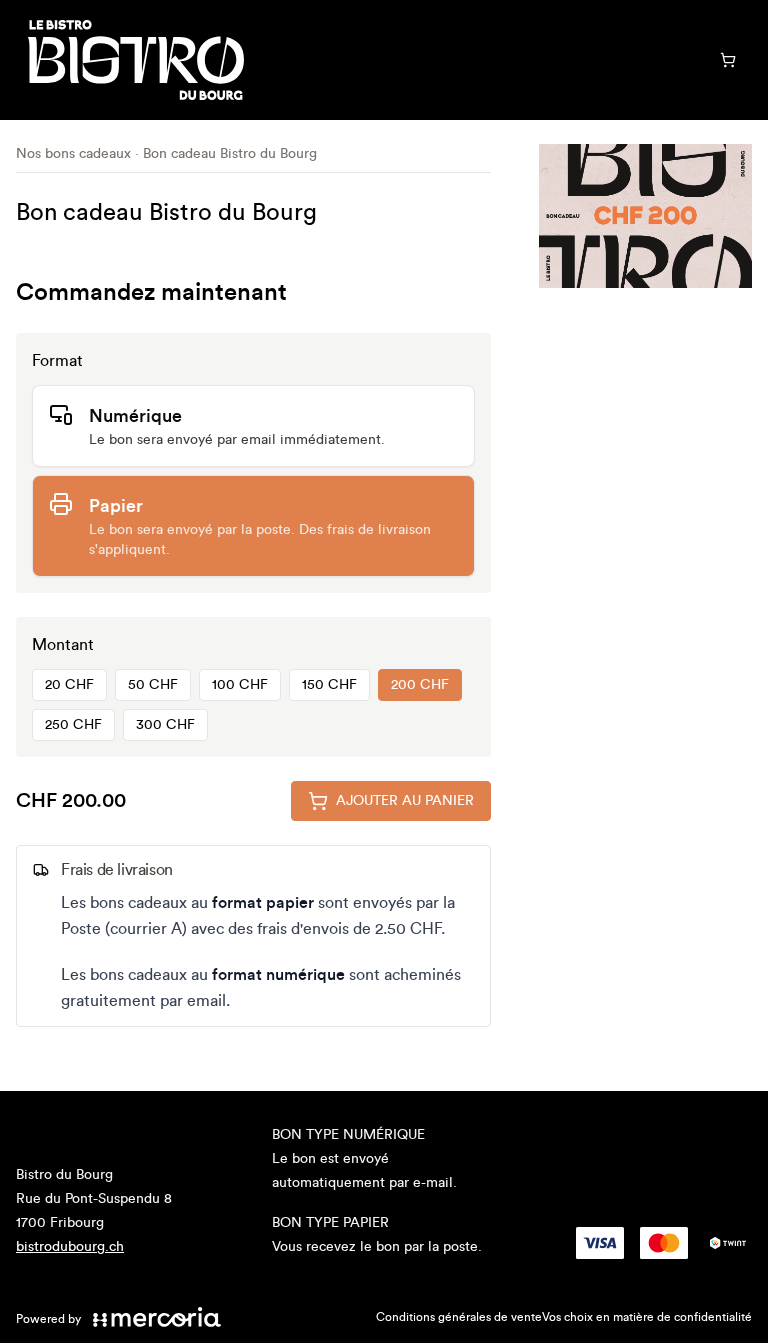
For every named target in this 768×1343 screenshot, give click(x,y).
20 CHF (69, 685)
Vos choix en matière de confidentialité (647, 1317)
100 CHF (240, 685)
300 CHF (165, 725)
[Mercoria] (157, 1317)
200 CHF (420, 685)
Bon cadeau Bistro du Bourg (230, 154)
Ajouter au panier (405, 801)
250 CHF (73, 725)
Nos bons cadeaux (73, 154)
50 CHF (153, 685)
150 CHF (329, 685)
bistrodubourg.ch (70, 1247)
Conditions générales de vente (459, 1317)
